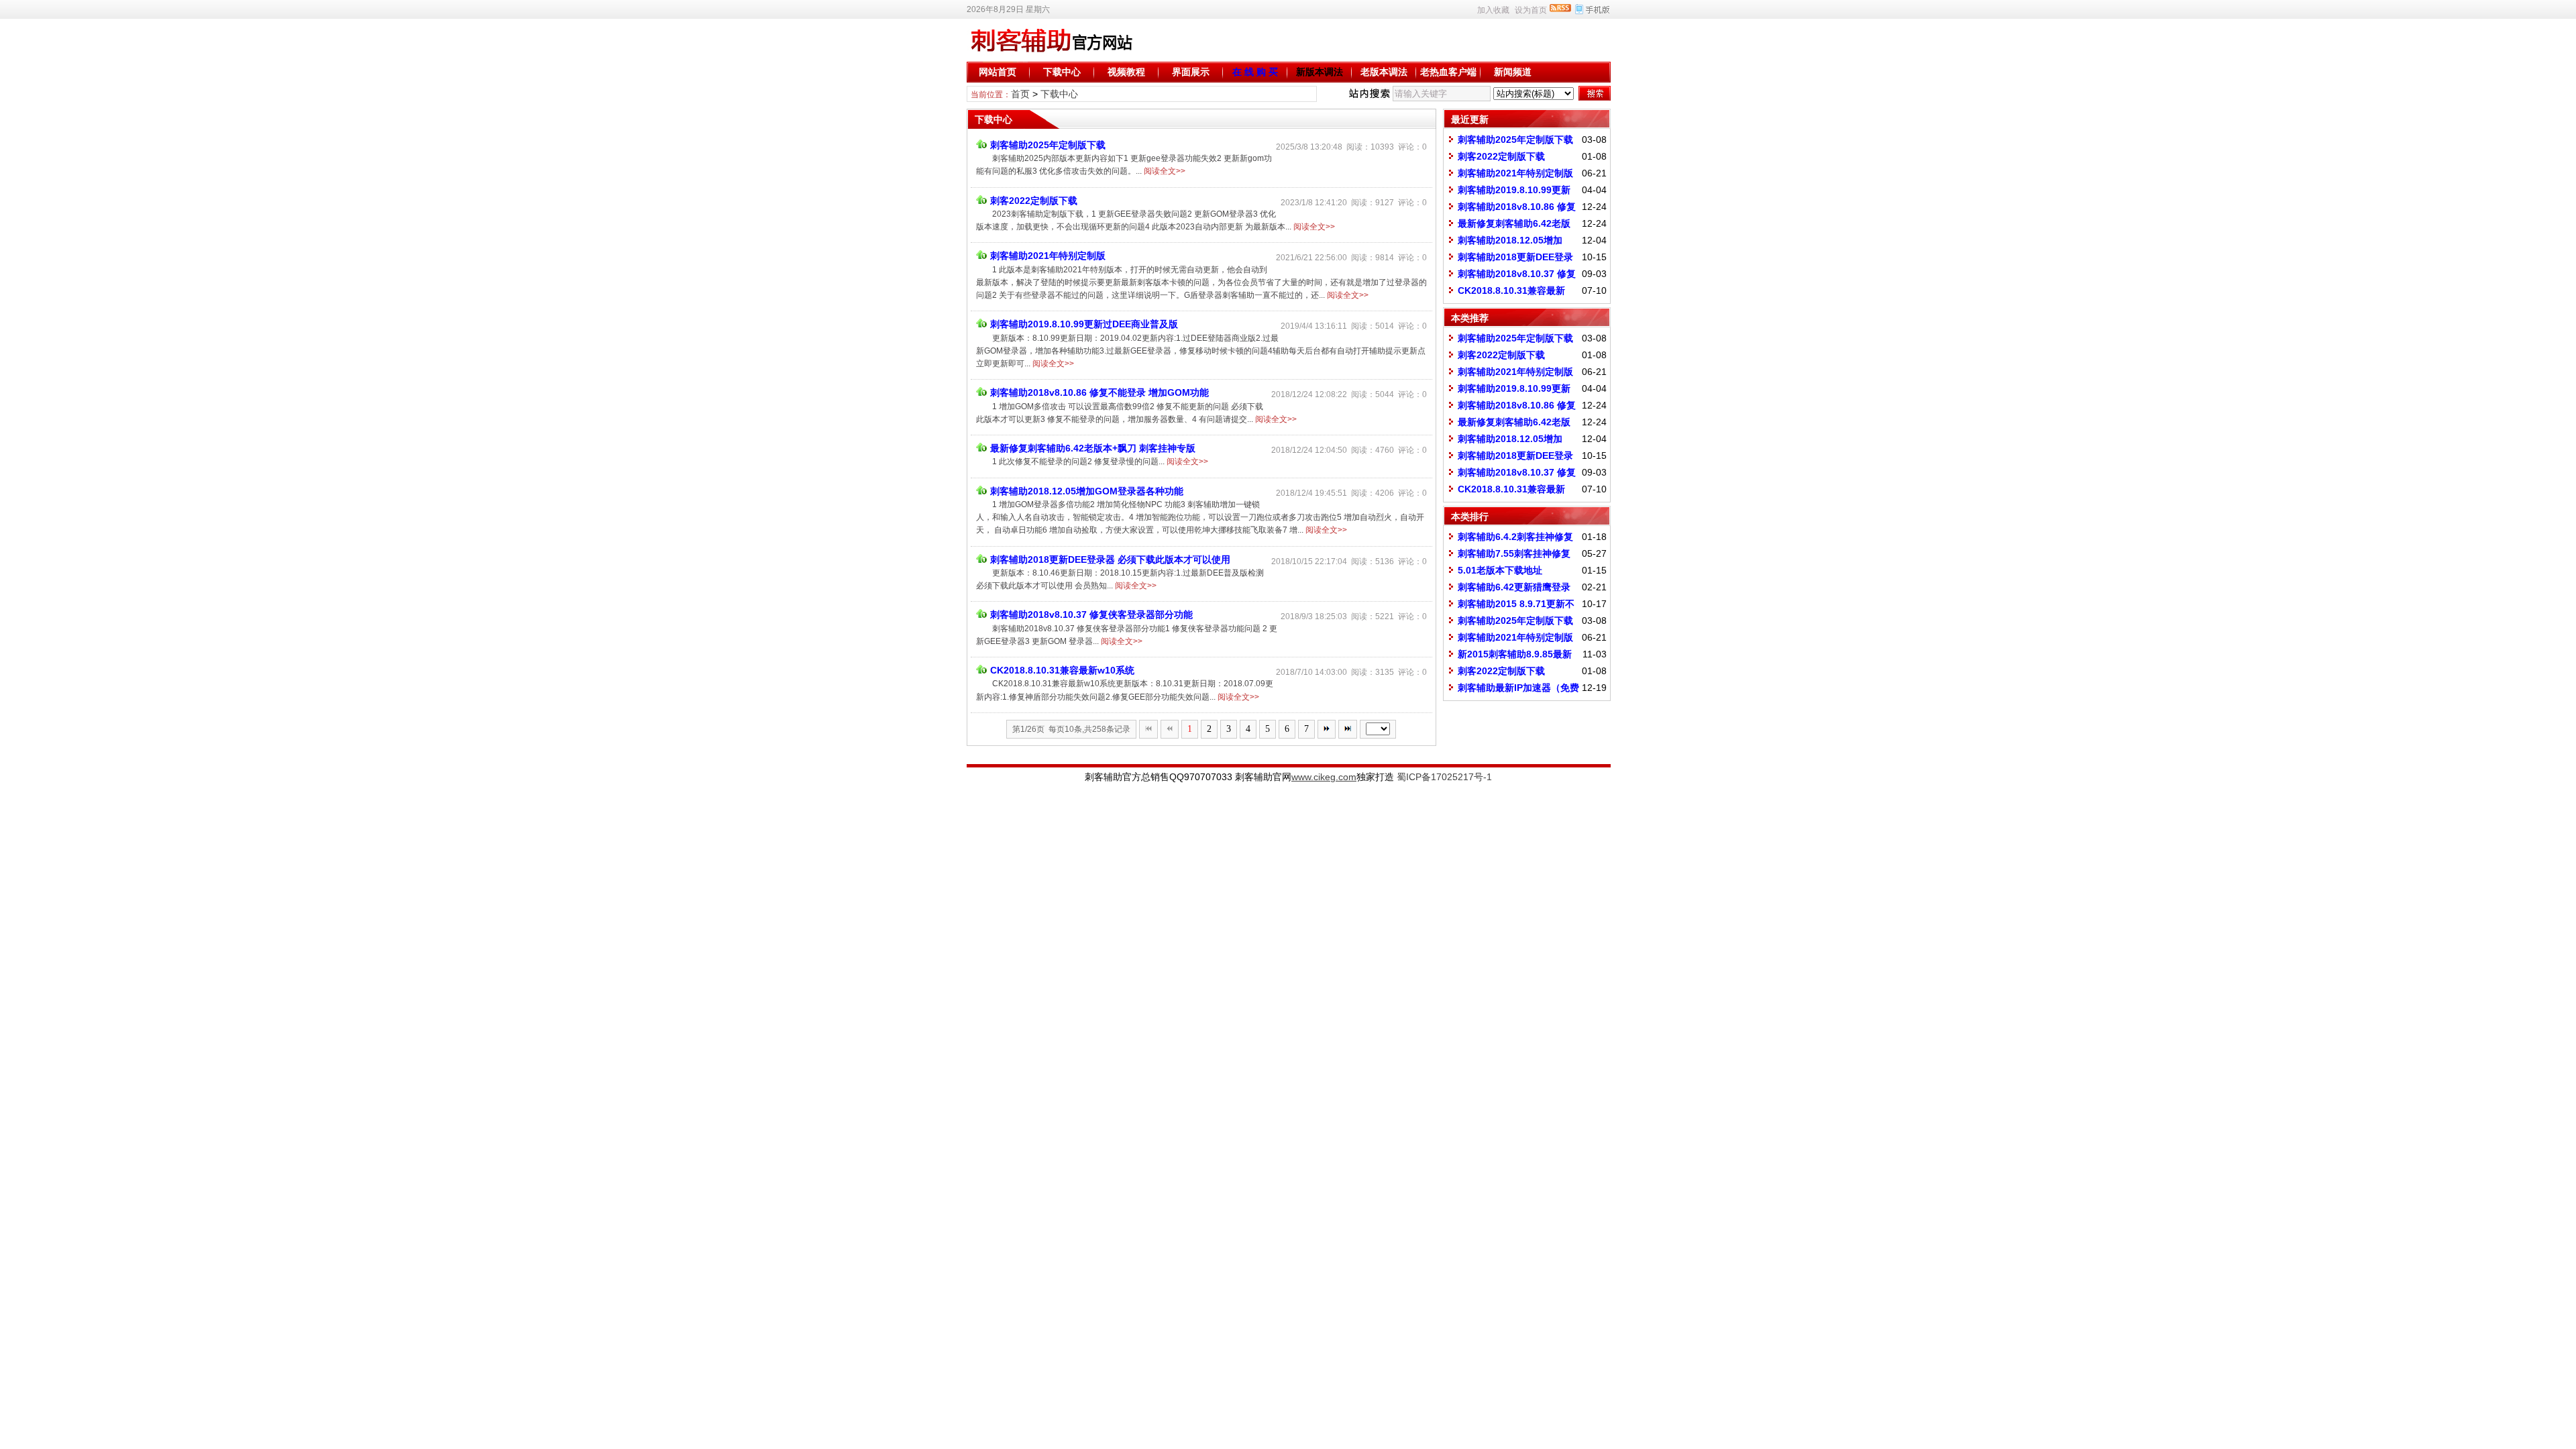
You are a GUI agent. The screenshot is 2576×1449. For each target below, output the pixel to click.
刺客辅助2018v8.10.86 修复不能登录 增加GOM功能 (1099, 392)
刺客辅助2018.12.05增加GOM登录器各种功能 (1087, 491)
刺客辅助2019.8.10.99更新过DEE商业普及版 (1084, 324)
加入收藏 (1493, 10)
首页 (1020, 94)
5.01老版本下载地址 (1500, 570)
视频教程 (1126, 72)
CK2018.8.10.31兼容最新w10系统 (1062, 670)
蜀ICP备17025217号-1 (1444, 777)
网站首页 (998, 72)
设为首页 (1531, 10)
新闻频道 (1513, 72)
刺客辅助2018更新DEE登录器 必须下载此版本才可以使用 (1110, 559)
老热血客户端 (1448, 72)
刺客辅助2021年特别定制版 (1048, 256)
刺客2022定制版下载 (1034, 201)
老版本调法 (1384, 72)
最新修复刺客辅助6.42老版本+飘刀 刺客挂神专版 (1093, 448)
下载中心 (1062, 72)
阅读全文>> (1165, 171)
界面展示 (1191, 72)
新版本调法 (1320, 72)
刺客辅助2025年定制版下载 (1048, 145)
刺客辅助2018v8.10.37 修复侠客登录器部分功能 (1091, 614)
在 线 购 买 (1255, 72)
